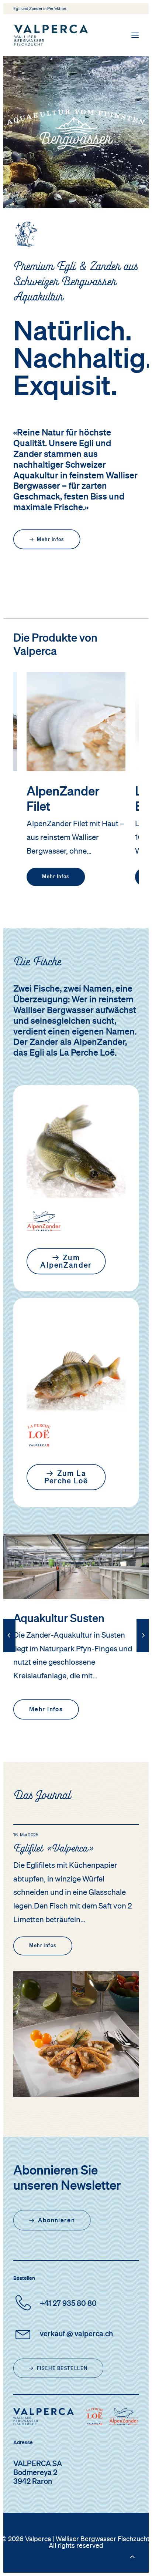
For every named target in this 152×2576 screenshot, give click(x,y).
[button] (135, 35)
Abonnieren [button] (56, 2220)
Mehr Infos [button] (51, 540)
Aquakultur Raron (56, 1619)
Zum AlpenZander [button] (66, 1262)
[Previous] (9, 1652)
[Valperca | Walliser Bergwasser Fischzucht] (51, 35)
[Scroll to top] (132, 2556)
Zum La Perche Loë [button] (66, 1478)
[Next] (143, 1652)
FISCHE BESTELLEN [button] (62, 2369)
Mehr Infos (56, 877)
